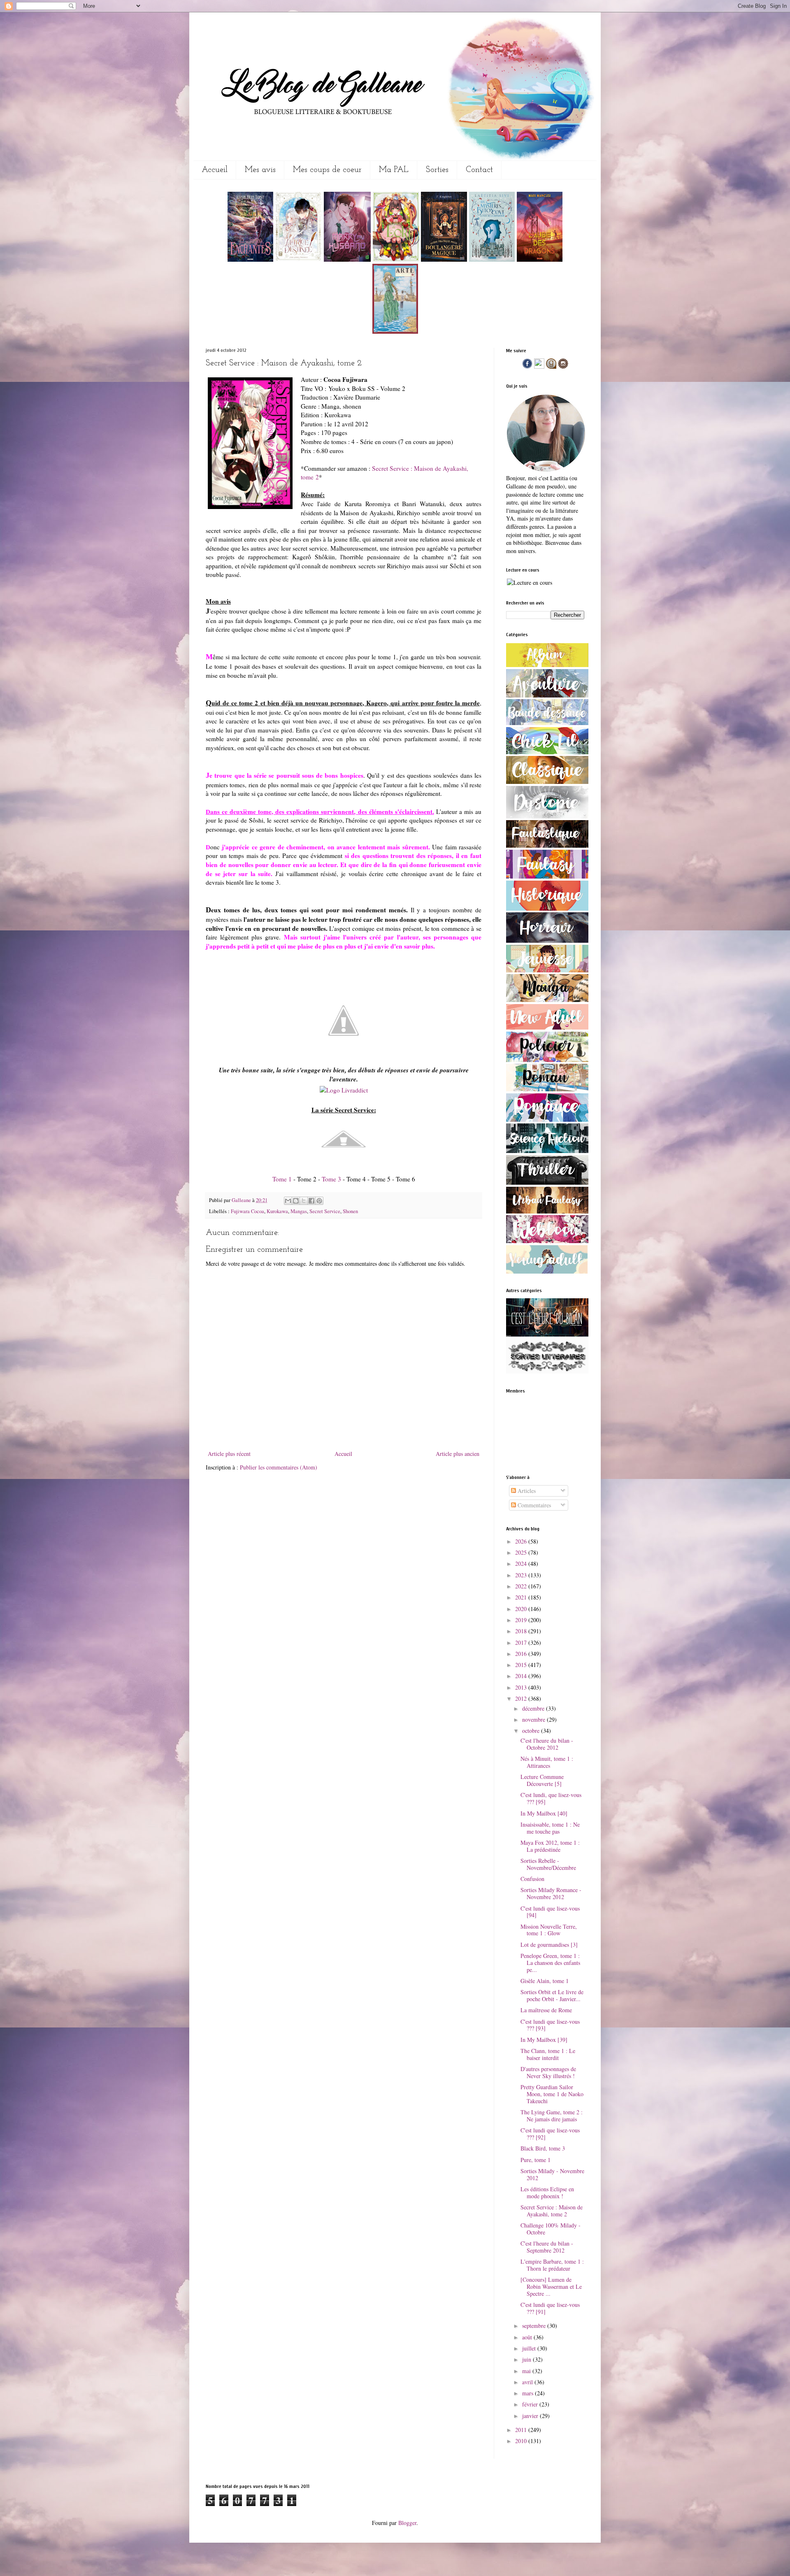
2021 (522, 1597)
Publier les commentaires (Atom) (279, 1467)
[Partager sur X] (304, 1201)
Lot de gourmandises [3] (549, 1945)
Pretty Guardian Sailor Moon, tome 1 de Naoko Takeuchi (552, 2094)
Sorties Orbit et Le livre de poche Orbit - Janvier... (552, 1995)
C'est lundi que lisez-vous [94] (550, 1912)
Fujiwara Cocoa (247, 1211)
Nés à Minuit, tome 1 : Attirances (547, 1762)
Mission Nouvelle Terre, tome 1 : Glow (549, 1930)
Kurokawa (277, 1211)
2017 (522, 1643)
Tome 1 (282, 1179)
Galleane (242, 1200)
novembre (534, 1719)
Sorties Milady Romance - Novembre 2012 (551, 1893)
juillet (530, 2348)
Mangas (299, 1211)
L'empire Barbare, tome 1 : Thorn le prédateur (552, 2265)
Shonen (350, 1211)
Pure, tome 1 (536, 2160)
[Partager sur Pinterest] (319, 1201)
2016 (522, 1654)
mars (529, 2393)
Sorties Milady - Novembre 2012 (552, 2174)
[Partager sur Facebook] (311, 1201)
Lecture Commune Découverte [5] (542, 1780)
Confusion (532, 1879)
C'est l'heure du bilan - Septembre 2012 (547, 2247)
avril (528, 2382)
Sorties (437, 170)
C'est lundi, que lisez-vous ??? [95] (551, 1798)
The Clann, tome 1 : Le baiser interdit (548, 2054)
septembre (535, 2326)
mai (527, 2371)
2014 (522, 1676)
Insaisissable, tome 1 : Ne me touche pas (550, 1828)
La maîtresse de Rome (546, 2010)
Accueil (215, 170)
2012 (522, 1698)
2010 (522, 2441)
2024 (522, 1564)
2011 (522, 2430)
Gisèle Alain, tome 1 (545, 1981)
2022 (522, 1586)
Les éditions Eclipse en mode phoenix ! (547, 2192)
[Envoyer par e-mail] (288, 1201)
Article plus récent (229, 1454)
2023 (522, 1575)
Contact (479, 170)
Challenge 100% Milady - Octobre (551, 2229)
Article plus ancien (458, 1454)
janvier (531, 2416)
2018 (522, 1631)
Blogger (407, 2523)
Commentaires (533, 1505)
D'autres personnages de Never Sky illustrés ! (548, 2072)
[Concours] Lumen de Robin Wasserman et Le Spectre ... (551, 2287)
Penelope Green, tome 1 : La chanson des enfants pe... (550, 1963)
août (528, 2337)
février (531, 2404)
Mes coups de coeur (327, 170)
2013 (522, 1687)
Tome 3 (331, 1179)
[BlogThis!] (296, 1201)
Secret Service (325, 1211)
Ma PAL (394, 170)
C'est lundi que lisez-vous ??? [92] (550, 2134)
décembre (534, 1708)
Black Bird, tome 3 (543, 2148)
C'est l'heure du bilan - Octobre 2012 (547, 1744)
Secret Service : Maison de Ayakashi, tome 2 (552, 2211)
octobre (532, 1731)
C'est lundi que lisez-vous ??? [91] (550, 2308)
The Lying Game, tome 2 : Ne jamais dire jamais (552, 2116)
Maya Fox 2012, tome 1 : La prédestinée (550, 1846)
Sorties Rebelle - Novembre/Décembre (548, 1864)
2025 (522, 1552)
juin (527, 2359)
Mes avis (260, 170)
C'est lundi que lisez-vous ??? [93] (550, 2025)
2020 (522, 1609)
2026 (522, 1541)
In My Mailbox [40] (544, 1813)
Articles (526, 1491)
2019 (522, 1620)
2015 (522, 1665)
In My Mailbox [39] (544, 2040)
